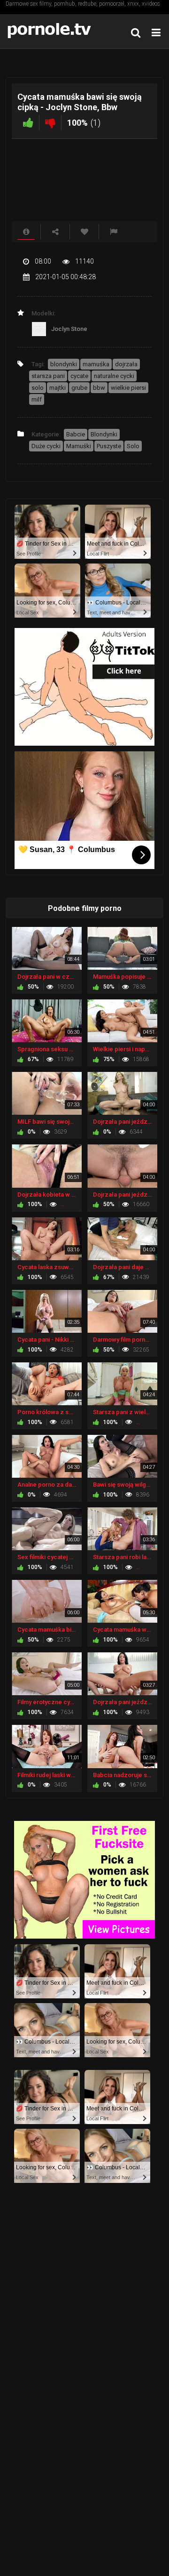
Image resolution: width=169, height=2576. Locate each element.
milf (37, 399)
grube (79, 388)
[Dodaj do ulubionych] (84, 232)
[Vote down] (50, 123)
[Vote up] (28, 123)
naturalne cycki (114, 376)
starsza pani (48, 376)
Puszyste (109, 446)
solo (38, 388)
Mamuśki (79, 446)
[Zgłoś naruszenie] (114, 232)
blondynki (64, 364)
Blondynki (104, 434)
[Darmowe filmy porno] (52, 31)
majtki (58, 388)
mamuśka (96, 364)
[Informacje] (26, 232)
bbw (99, 388)
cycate (79, 376)
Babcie (76, 434)
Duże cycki (46, 446)
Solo (133, 446)
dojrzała (126, 364)
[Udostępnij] (55, 232)
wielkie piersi (128, 388)
